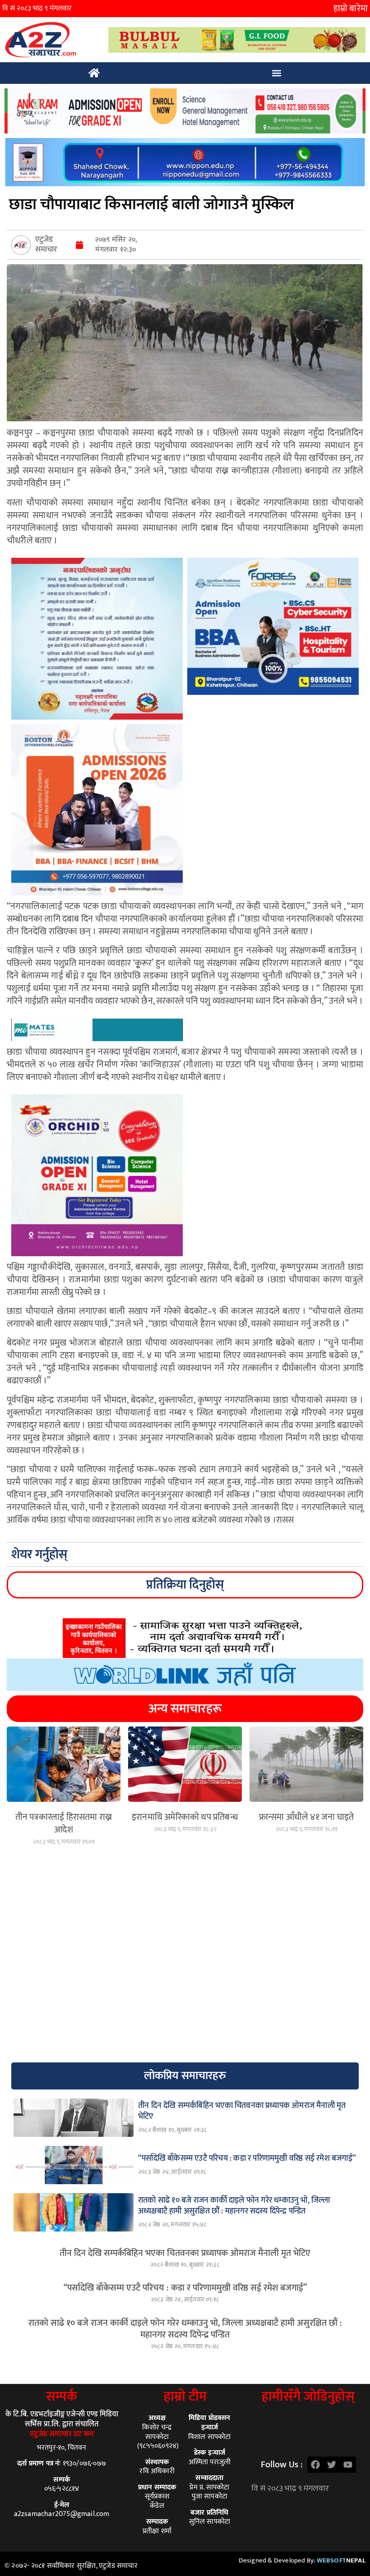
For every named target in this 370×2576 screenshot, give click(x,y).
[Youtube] (348, 2465)
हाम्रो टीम (185, 2397)
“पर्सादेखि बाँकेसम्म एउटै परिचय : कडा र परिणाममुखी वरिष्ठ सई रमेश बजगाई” (185, 2288)
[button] (277, 73)
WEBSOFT (341, 2560)
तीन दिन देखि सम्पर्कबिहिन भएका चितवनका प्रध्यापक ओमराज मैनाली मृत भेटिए (185, 2253)
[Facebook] (315, 2465)
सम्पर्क (62, 2397)
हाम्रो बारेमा (351, 9)
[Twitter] (332, 2465)
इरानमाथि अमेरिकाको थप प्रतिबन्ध (185, 1817)
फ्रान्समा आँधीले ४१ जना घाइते (306, 1817)
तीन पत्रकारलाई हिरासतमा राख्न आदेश (64, 1823)
